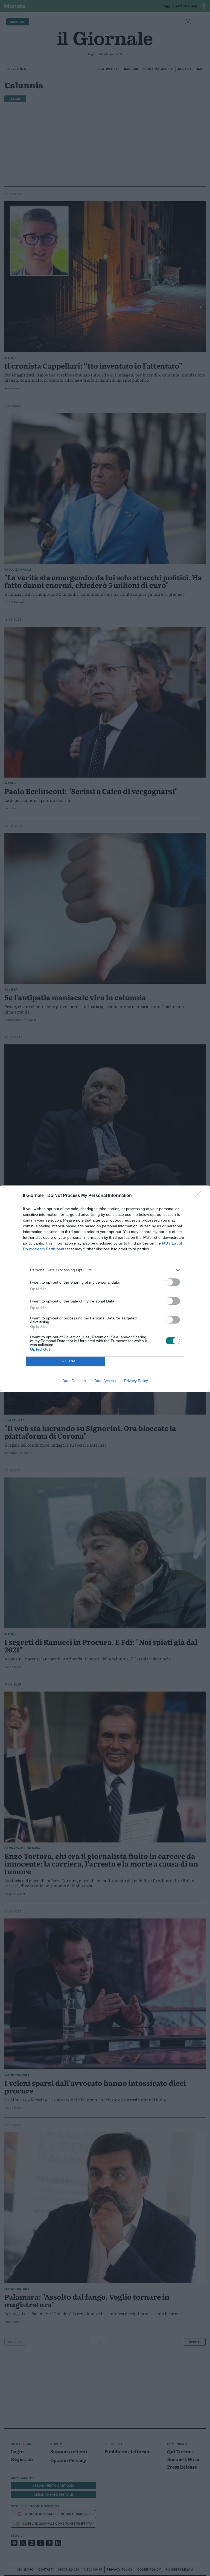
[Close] (199, 1196)
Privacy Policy (136, 1381)
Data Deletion (74, 1381)
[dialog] (105, 1288)
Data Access (105, 1381)
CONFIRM (66, 1361)
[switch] (173, 1282)
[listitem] (105, 1270)
